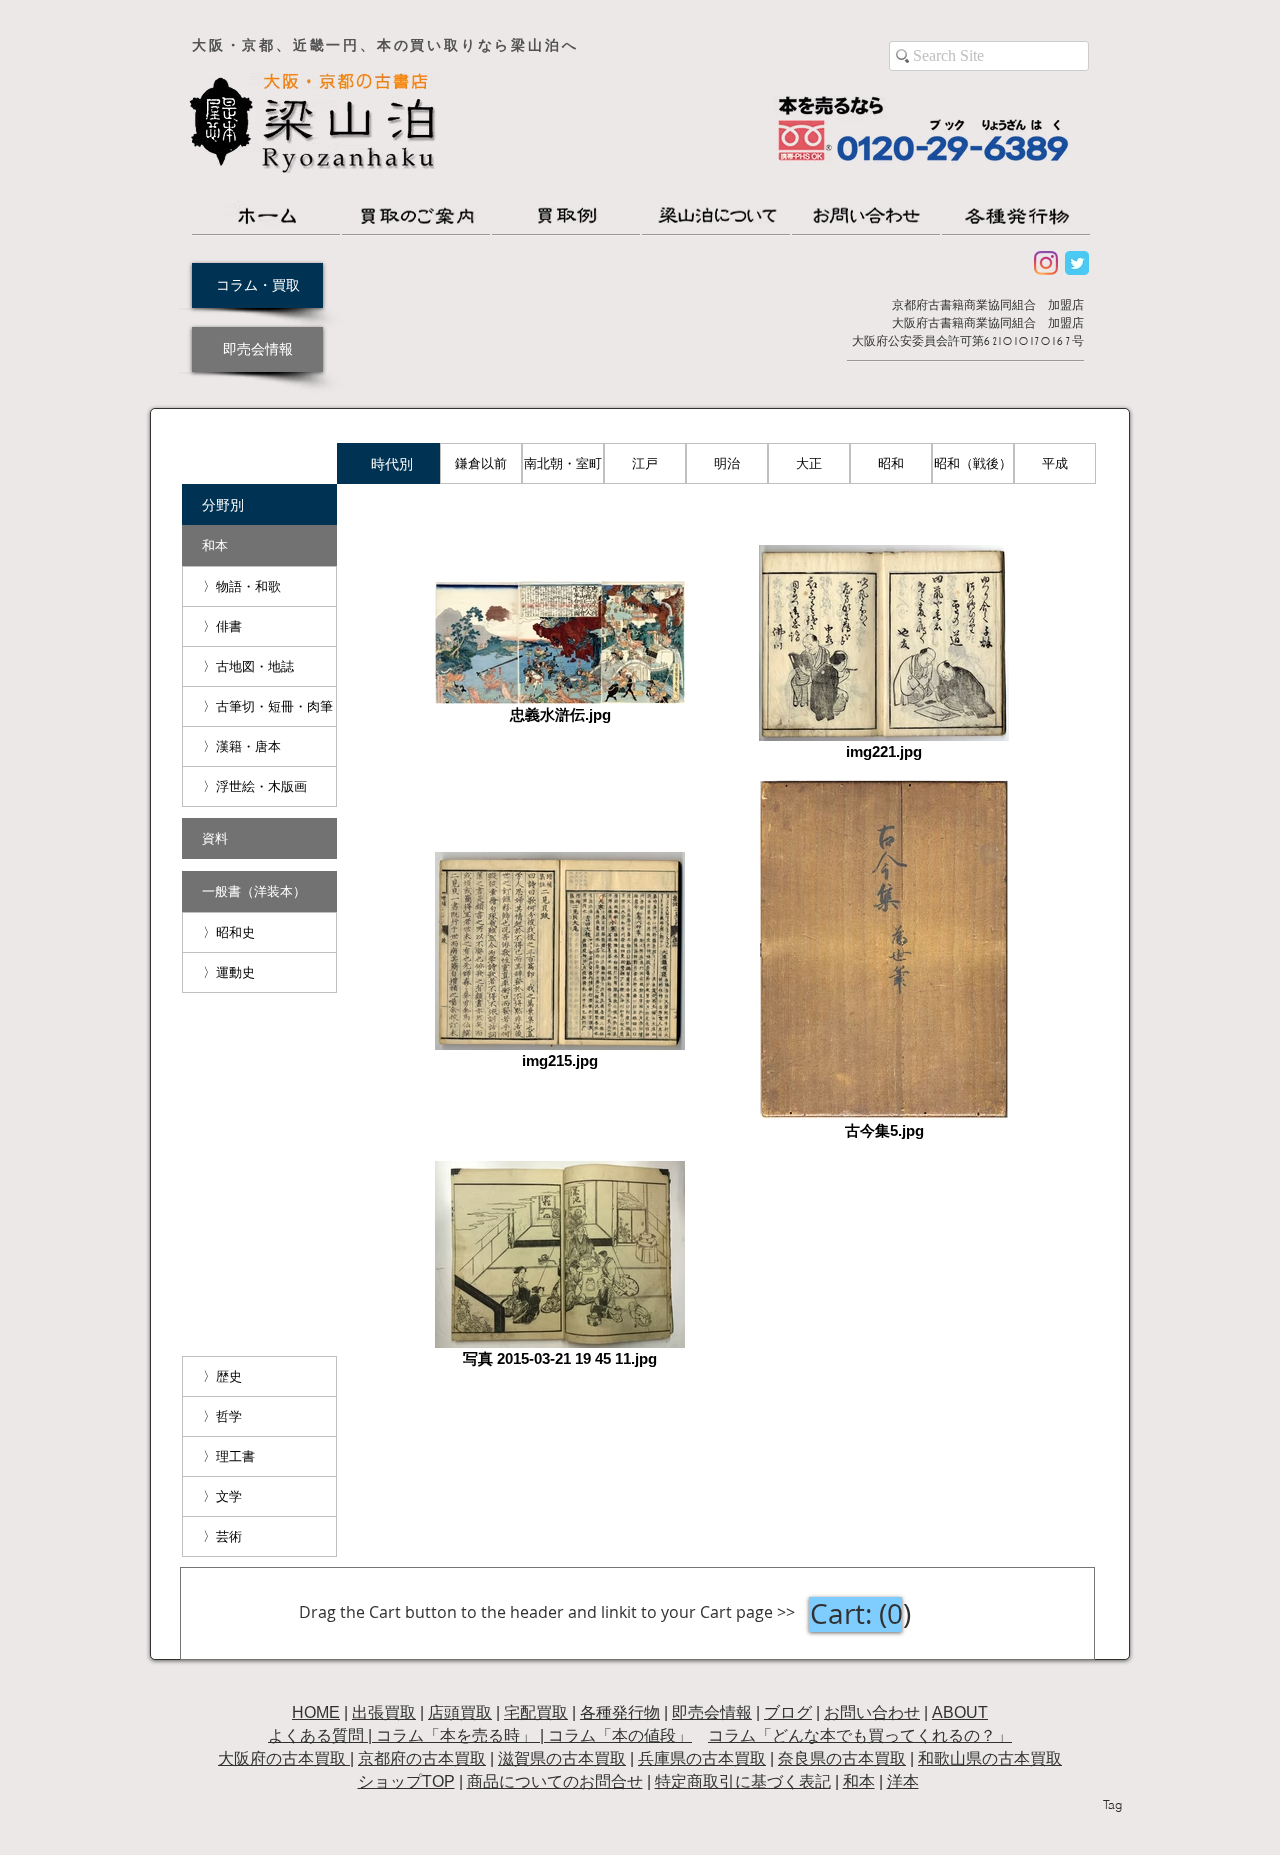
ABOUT (960, 1712)
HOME (316, 1712)
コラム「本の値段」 (620, 1735)
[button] (391, 463)
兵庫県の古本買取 (702, 1758)
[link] (861, 1614)
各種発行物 (620, 1712)
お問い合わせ (872, 1712)
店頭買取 (460, 1712)
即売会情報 (712, 1712)
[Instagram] (1046, 263)
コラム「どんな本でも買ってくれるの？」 (860, 1735)
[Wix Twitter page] (1077, 263)
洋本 (903, 1781)
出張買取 (384, 1712)
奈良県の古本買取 (842, 1758)
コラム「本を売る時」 (456, 1735)
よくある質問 (316, 1735)
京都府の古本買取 (422, 1758)
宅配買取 (536, 1712)
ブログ (788, 1712)
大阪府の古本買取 (284, 1758)
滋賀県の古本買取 (562, 1758)
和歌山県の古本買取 (990, 1758)
